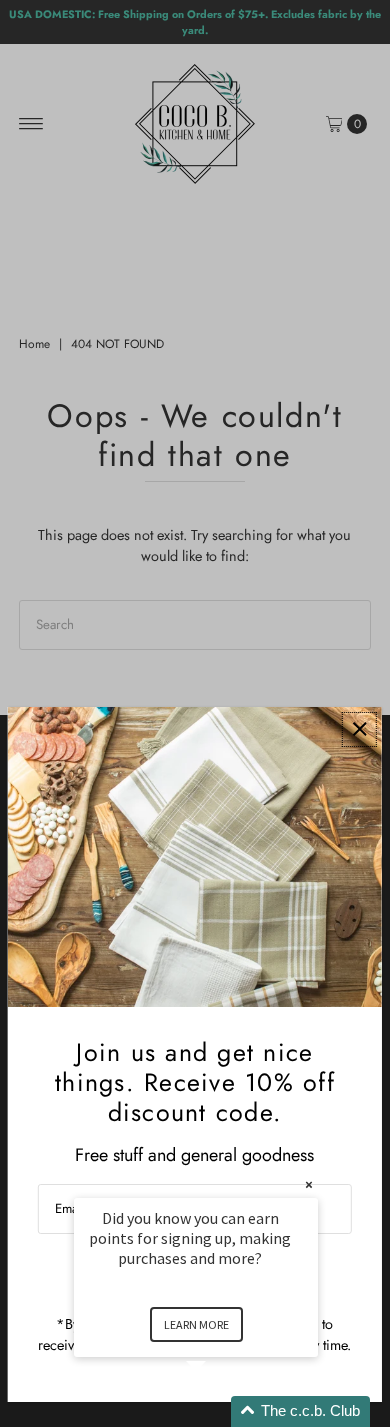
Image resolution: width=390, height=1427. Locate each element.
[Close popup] (359, 729)
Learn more (196, 1324)
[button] (220, 1411)
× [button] (309, 1184)
